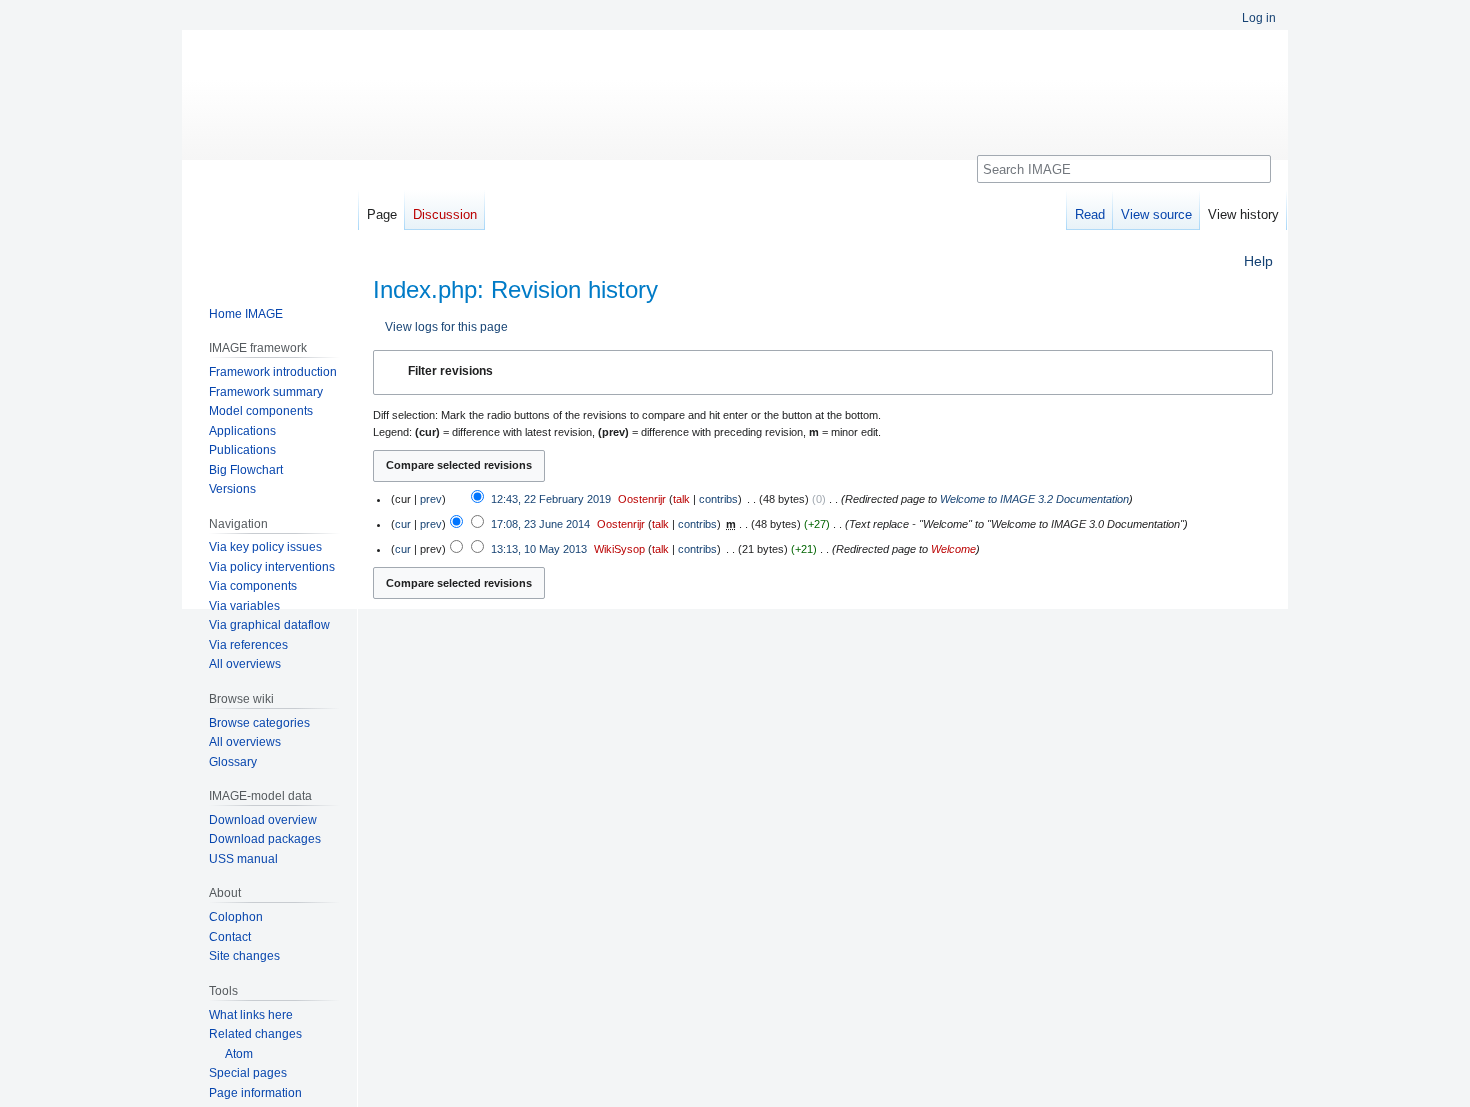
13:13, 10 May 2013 (539, 549)
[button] (823, 372)
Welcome (953, 549)
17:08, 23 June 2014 (540, 524)
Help (1258, 261)
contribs (718, 499)
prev (431, 499)
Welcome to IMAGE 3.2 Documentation (1034, 499)
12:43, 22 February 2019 (551, 499)
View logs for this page (446, 326)
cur (403, 524)
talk (681, 499)
